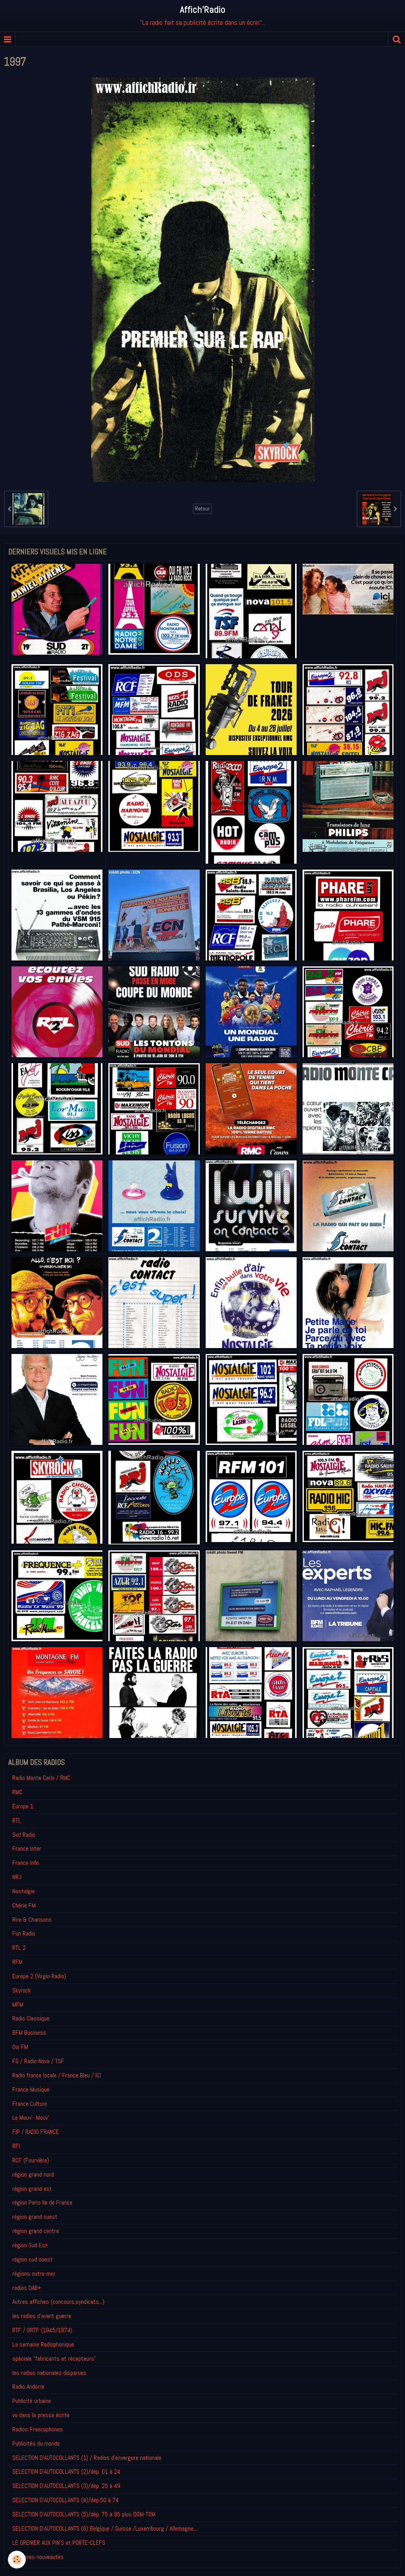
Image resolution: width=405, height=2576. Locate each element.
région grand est (32, 2189)
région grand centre (36, 2231)
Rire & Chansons (32, 1920)
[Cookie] (17, 2560)
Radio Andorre (28, 2387)
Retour (202, 509)
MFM (18, 2004)
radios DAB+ (27, 2288)
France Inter (27, 1848)
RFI (16, 2146)
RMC (17, 1792)
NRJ (17, 1877)
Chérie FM (24, 1905)
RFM (17, 1962)
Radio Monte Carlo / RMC (41, 1778)
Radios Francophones (38, 2429)
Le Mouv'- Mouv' (31, 2117)
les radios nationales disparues (49, 2373)
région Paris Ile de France (42, 2202)
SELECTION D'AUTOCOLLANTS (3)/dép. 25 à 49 (66, 2486)
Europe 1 (23, 1806)
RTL (17, 1820)
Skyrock (22, 1990)
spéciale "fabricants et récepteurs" (54, 2359)
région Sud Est (30, 2245)
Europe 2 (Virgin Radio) (39, 1976)
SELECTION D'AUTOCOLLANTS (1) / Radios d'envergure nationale (87, 2458)
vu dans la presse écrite (41, 2415)
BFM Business (29, 2033)
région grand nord (33, 2174)
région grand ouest (35, 2217)
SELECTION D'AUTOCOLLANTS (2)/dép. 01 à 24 (66, 2471)
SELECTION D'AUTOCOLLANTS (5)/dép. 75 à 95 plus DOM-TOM (84, 2514)
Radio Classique (31, 2018)
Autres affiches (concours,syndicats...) (58, 2302)
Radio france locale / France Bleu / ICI (57, 2075)
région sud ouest (32, 2259)
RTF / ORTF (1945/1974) (42, 2330)
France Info (26, 1863)
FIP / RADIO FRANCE (36, 2132)
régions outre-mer (34, 2274)
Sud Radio (24, 1835)
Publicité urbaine (32, 2401)
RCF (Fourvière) (31, 2160)
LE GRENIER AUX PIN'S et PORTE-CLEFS (59, 2543)
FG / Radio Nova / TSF (38, 2061)
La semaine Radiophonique (43, 2344)
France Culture (30, 2104)
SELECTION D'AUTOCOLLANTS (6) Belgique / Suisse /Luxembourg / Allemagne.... (105, 2528)
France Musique (31, 2089)
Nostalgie (24, 1891)
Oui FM (20, 2047)
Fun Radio (24, 1933)
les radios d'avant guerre (42, 2316)
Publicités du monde (36, 2443)
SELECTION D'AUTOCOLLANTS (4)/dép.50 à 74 (65, 2500)
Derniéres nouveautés (38, 2557)
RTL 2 (19, 1948)
